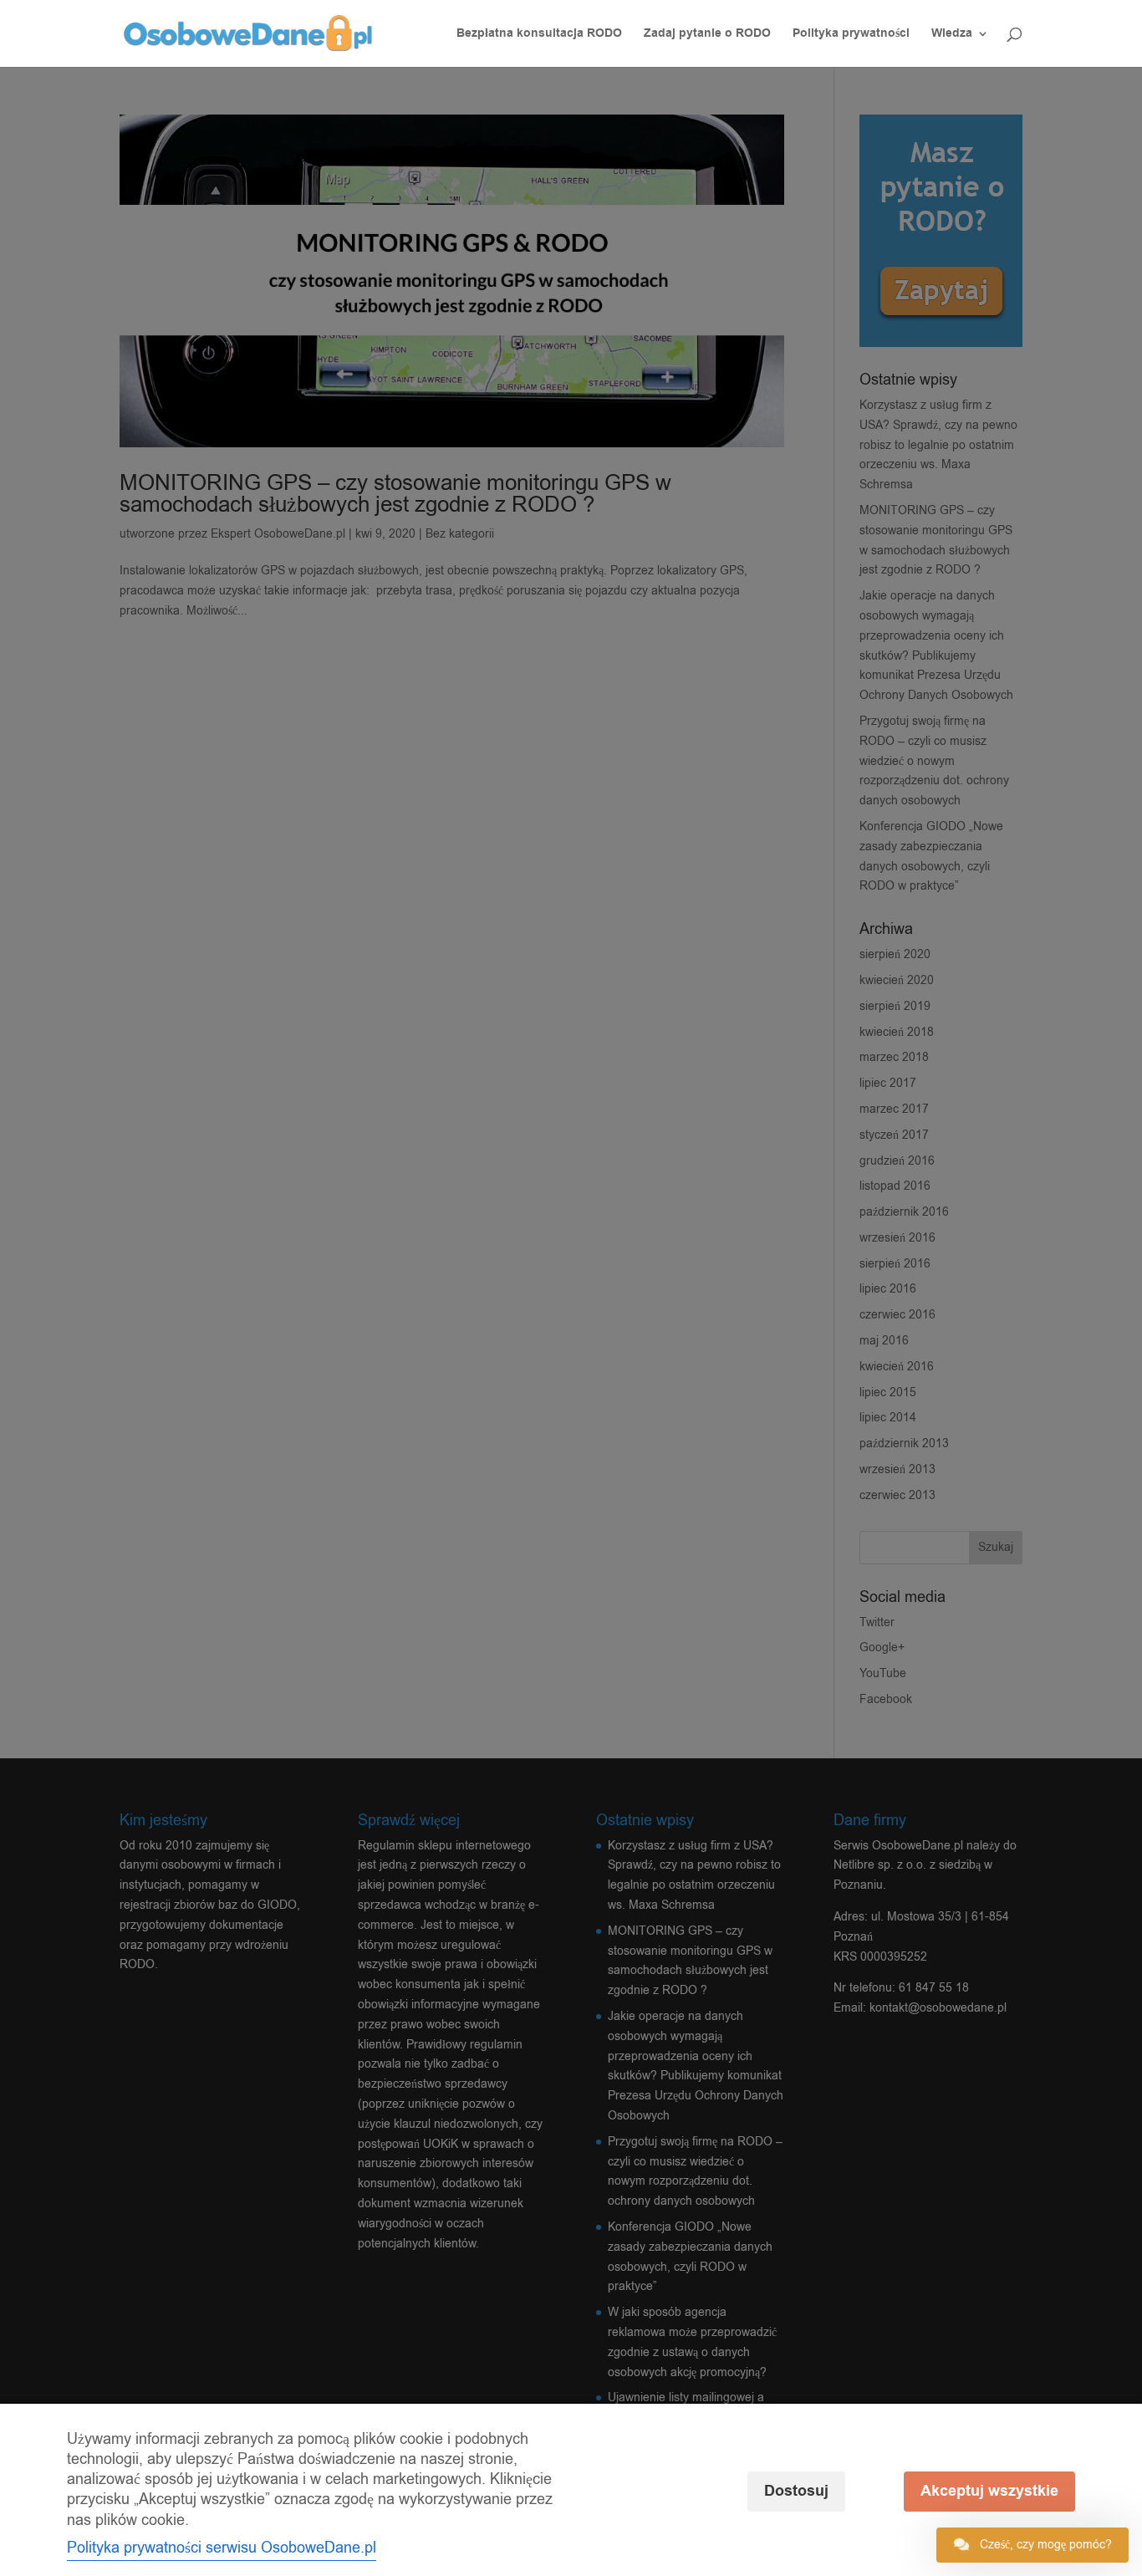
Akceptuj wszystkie (989, 2491)
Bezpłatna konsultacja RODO (539, 35)
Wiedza (952, 35)
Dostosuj (796, 2491)
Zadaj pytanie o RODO (707, 35)
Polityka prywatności (851, 35)
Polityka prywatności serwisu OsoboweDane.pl (222, 2548)
